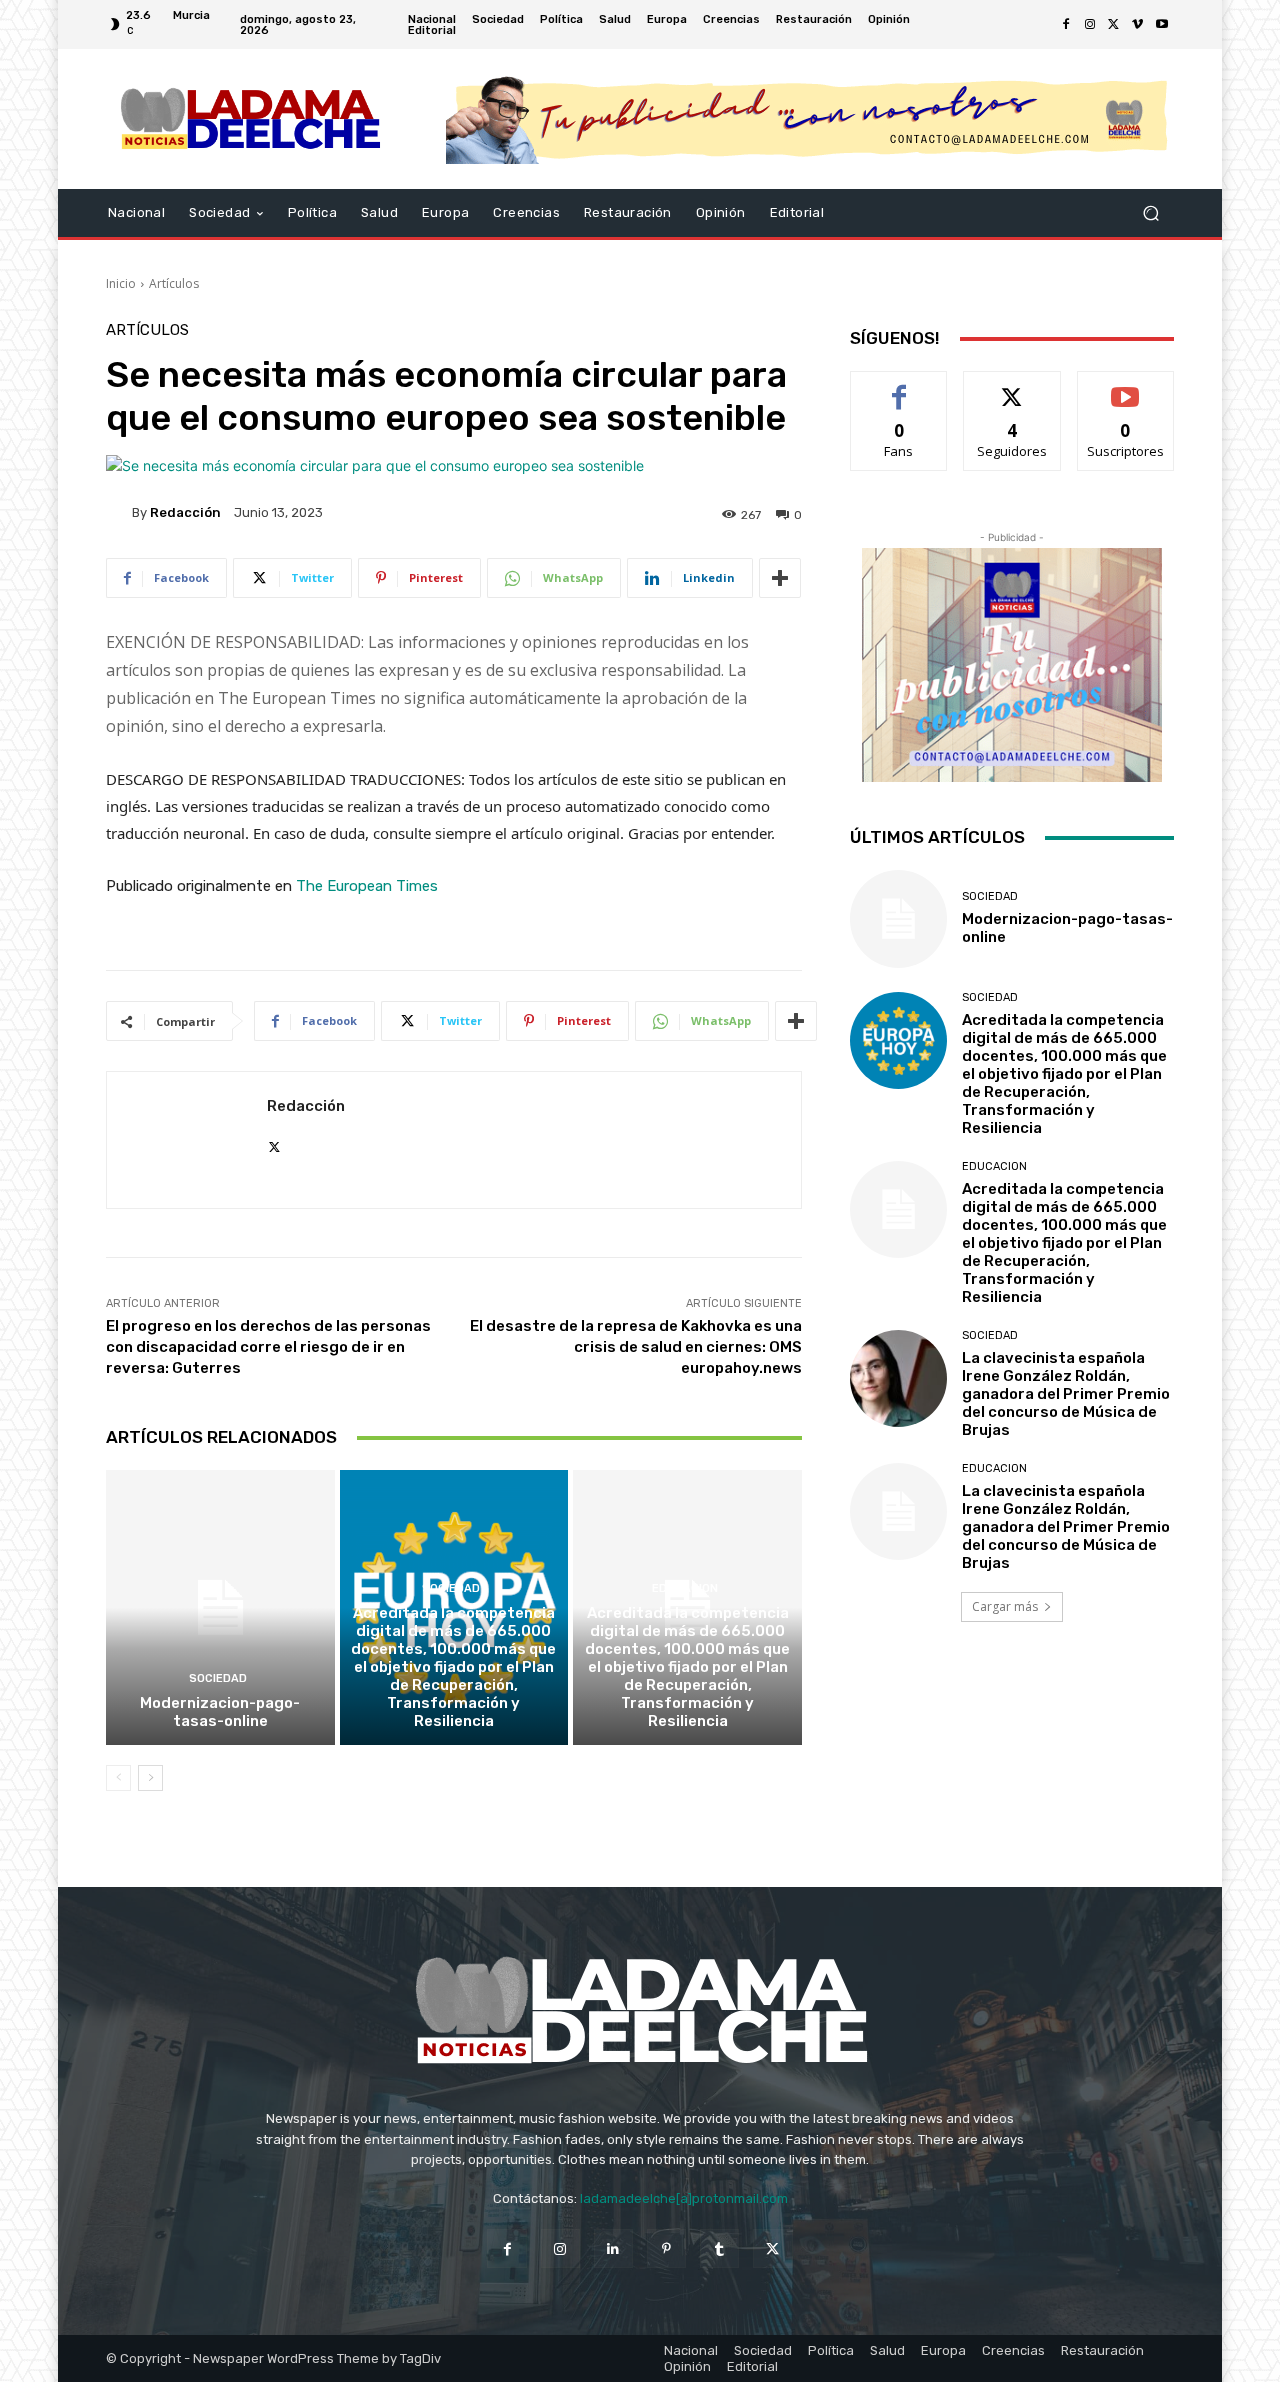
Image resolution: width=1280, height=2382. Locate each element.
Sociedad (218, 1678)
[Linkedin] (613, 2248)
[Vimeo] (1138, 25)
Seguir (1012, 386)
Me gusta (899, 386)
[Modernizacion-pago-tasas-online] (220, 1607)
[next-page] (150, 1778)
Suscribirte (1125, 386)
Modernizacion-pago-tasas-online (220, 1712)
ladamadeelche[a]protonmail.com (684, 2198)
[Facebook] (1066, 25)
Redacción (185, 512)
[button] (1150, 213)
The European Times (367, 886)
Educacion (685, 1588)
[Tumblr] (719, 2248)
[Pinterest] (666, 2248)
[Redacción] (119, 512)
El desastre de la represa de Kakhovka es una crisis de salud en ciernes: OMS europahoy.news (636, 1347)
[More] (780, 578)
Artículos (174, 283)
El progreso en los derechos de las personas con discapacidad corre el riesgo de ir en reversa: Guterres (268, 1347)
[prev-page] (118, 1778)
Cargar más (1005, 1606)
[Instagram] (1090, 25)
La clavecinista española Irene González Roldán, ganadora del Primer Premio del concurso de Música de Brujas (1066, 1394)
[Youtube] (1162, 25)
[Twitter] (1114, 25)
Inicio (121, 283)
